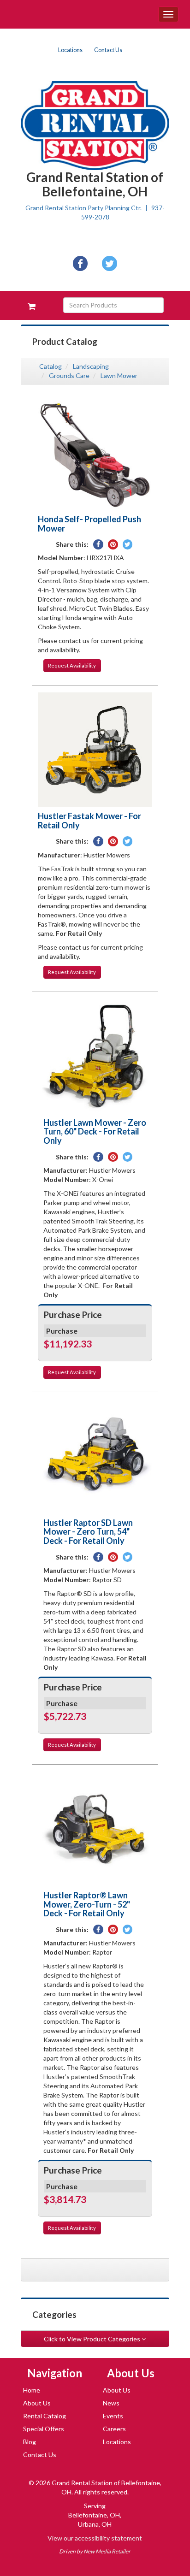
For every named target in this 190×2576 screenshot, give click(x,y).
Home (32, 2390)
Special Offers (44, 2429)
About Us (37, 2403)
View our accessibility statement (95, 2538)
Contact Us (108, 50)
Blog (30, 2442)
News (111, 2403)
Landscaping (91, 366)
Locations (70, 50)
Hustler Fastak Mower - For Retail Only (89, 821)
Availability (72, 665)
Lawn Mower (119, 375)
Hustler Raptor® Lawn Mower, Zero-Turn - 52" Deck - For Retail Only (87, 1904)
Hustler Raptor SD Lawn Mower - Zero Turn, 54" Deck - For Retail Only (88, 1532)
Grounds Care (69, 375)
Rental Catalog (45, 2416)
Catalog (50, 366)
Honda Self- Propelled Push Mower (89, 524)
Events (113, 2416)
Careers (114, 2429)
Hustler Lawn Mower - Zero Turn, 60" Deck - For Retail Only (95, 1132)
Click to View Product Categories (93, 2339)
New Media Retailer (107, 2551)
